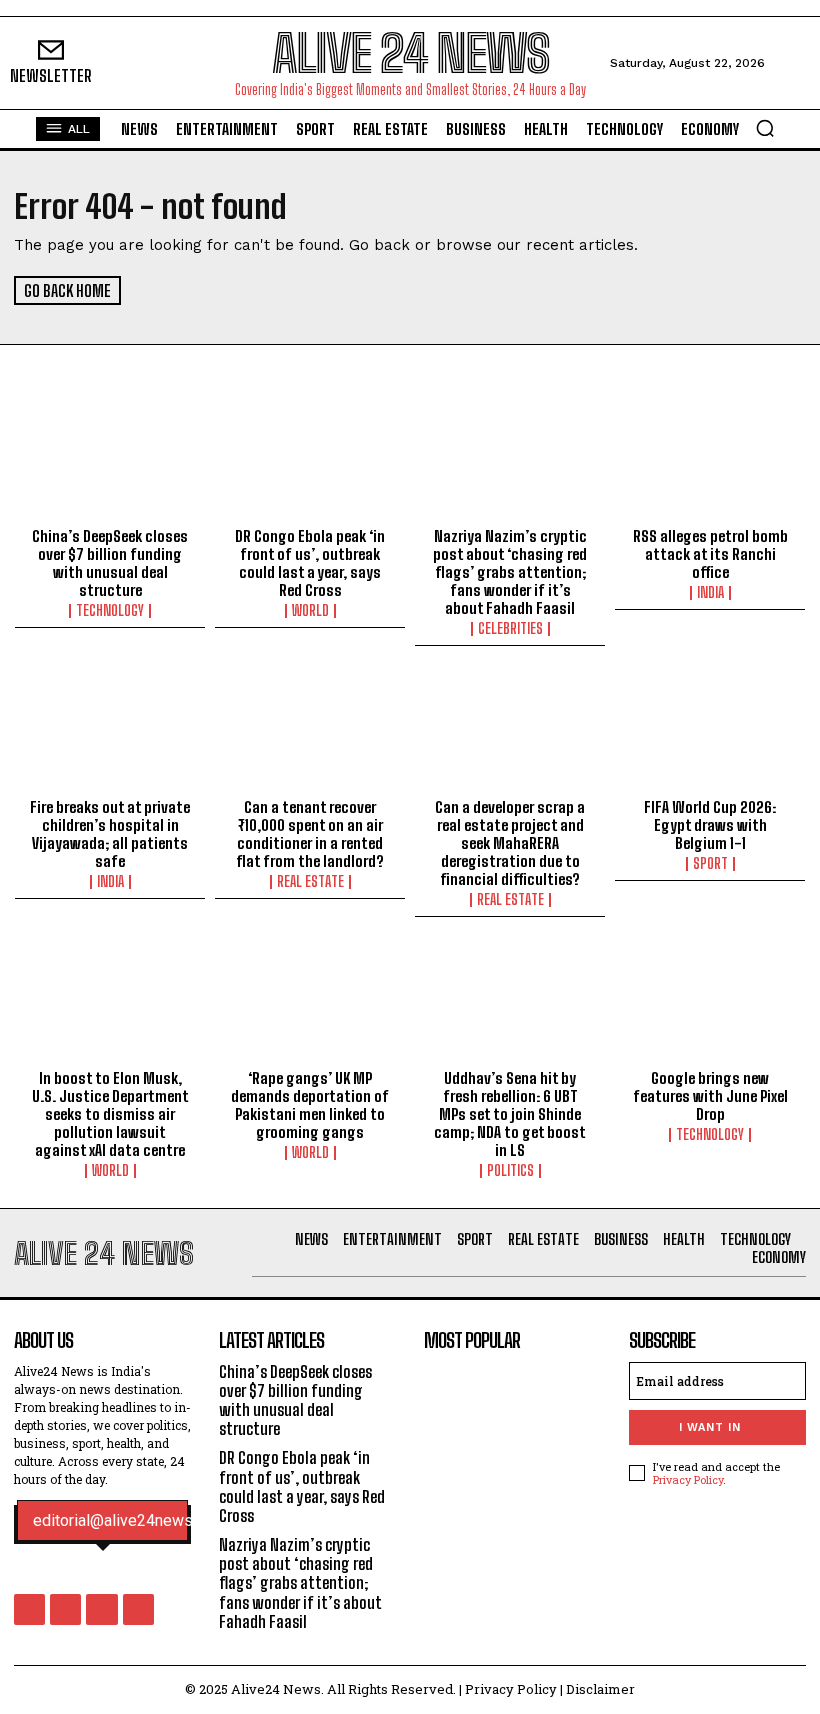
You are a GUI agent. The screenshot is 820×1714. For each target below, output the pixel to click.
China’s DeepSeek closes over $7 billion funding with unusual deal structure (110, 563)
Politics (510, 1171)
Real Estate (310, 882)
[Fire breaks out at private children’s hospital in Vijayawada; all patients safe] (110, 732)
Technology (110, 611)
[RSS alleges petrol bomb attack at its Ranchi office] (710, 461)
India (710, 593)
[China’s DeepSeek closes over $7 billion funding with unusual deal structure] (110, 461)
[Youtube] (138, 1609)
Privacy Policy (688, 1479)
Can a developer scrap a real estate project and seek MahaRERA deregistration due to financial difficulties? (510, 843)
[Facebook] (29, 1609)
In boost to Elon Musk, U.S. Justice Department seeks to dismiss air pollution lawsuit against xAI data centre (110, 1114)
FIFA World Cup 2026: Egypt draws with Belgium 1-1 (710, 825)
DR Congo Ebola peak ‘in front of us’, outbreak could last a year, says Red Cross (310, 563)
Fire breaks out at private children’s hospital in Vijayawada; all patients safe (110, 834)
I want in (710, 1427)
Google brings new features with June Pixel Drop (710, 1096)
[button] (765, 128)
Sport (710, 864)
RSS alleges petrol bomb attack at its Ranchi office (710, 554)
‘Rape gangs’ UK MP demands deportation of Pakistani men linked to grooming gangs (310, 1105)
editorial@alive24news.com (129, 1521)
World (310, 611)
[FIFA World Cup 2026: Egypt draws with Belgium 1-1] (710, 732)
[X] (101, 1609)
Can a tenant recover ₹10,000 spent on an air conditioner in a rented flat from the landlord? (310, 834)
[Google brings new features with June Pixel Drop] (710, 1003)
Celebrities (510, 629)
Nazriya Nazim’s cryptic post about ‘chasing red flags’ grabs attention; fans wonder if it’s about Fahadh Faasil (510, 572)
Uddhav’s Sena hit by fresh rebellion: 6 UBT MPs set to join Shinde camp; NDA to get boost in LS (510, 1114)
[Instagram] (65, 1609)
